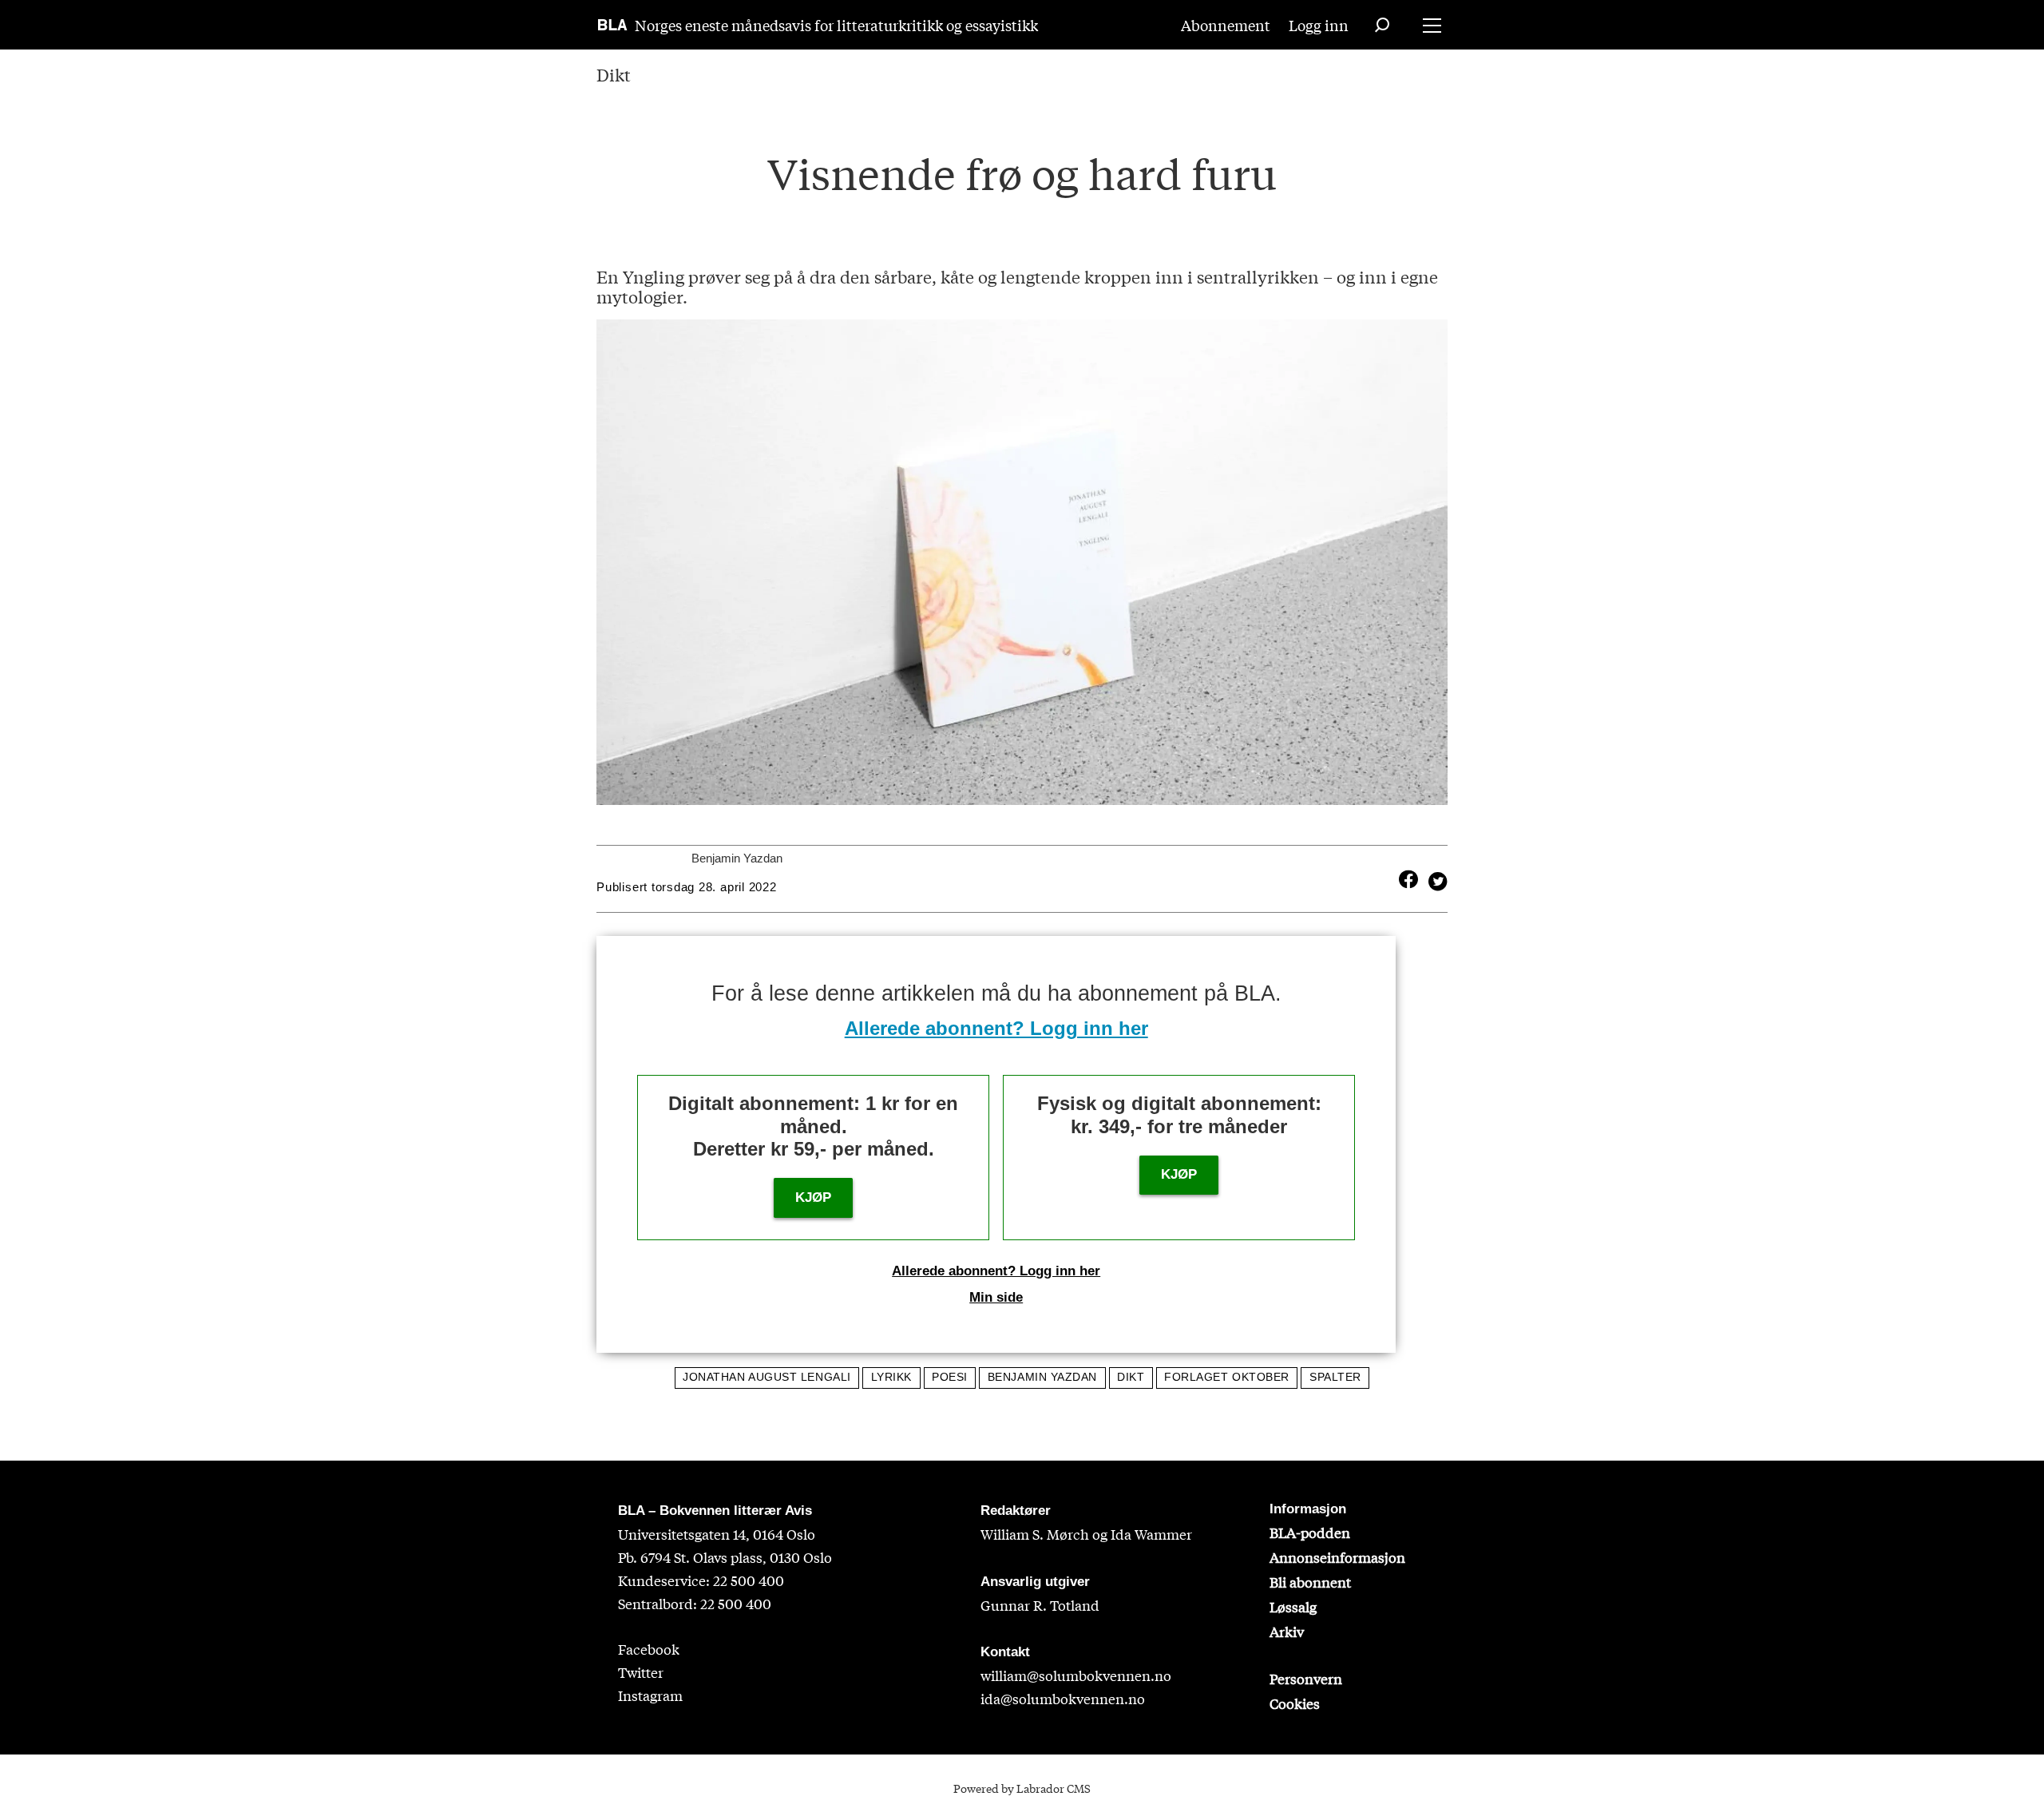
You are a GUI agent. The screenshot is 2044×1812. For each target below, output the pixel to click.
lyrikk (891, 1377)
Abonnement (1226, 25)
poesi (950, 1377)
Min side (996, 1297)
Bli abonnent (1310, 1582)
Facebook (649, 1649)
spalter (1335, 1377)
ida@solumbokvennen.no (1063, 1698)
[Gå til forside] (613, 25)
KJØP (813, 1197)
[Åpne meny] (1432, 25)
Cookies (1295, 1703)
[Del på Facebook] (1408, 879)
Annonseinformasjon (1337, 1557)
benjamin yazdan (1042, 1377)
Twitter (641, 1672)
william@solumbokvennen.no (1076, 1675)
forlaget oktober (1227, 1377)
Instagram (650, 1695)
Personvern (1306, 1678)
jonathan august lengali (767, 1377)
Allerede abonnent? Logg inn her (996, 1028)
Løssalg (1293, 1606)
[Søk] (1382, 25)
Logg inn (1319, 25)
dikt (1131, 1377)
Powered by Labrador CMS (1022, 1788)
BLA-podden (1310, 1532)
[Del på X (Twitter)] (1434, 879)
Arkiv (1287, 1631)
